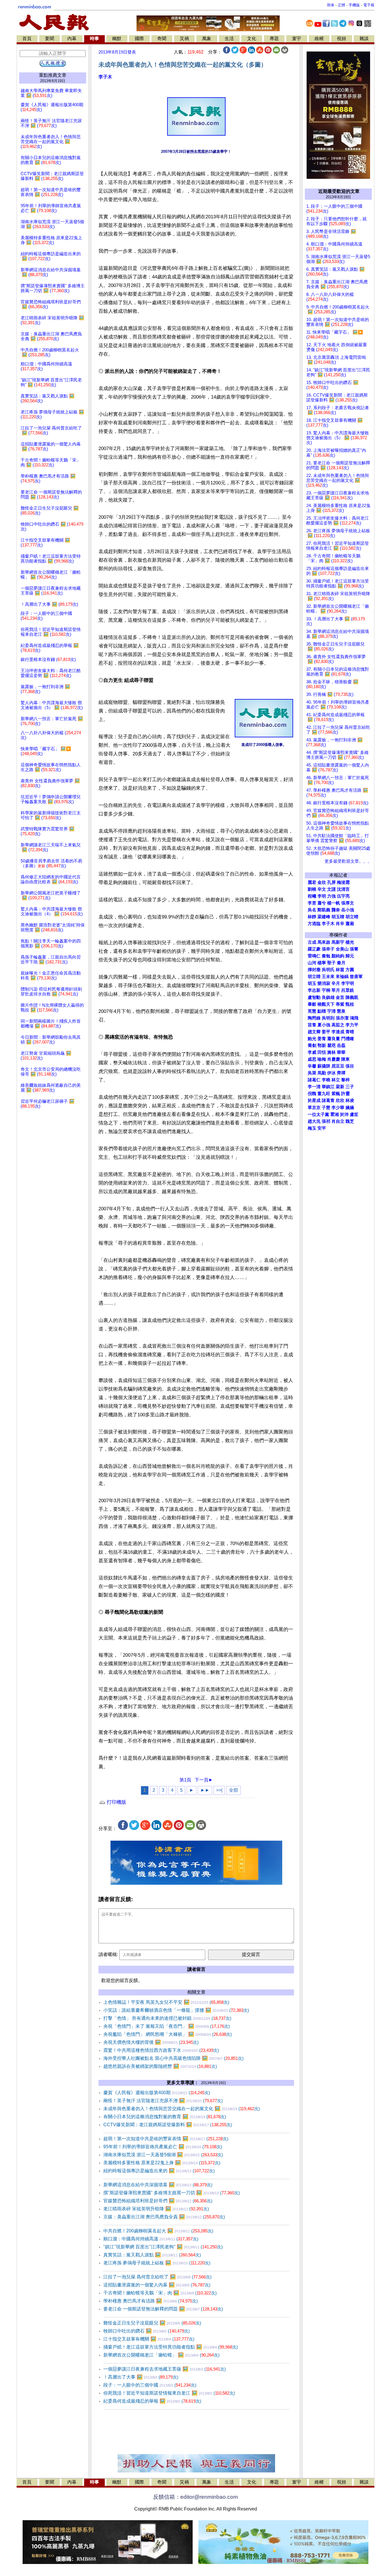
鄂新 (322, 1046)
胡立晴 (352, 917)
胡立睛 (314, 977)
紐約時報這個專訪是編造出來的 (159, 2171)
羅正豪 (314, 949)
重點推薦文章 (53, 75)
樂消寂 (324, 983)
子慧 (326, 1108)
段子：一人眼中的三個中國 (150, 2385)
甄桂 (350, 1004)
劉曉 (312, 889)
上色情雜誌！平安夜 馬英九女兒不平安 (166, 2002)
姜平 (326, 1032)
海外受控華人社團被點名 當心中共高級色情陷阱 (173, 2058)
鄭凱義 (324, 910)
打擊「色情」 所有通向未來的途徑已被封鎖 (167, 2018)
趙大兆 (314, 1121)
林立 (336, 1080)
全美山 (342, 949)
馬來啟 (324, 942)
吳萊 (312, 1073)
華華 (341, 1052)
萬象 (207, 38)
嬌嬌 (350, 1108)
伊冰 (331, 1073)
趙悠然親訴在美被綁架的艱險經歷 (160, 2066)
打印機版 (116, 1802)
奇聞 (162, 38)
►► (205, 1790)
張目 (350, 1066)
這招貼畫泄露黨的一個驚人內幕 (157, 2285)
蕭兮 (322, 903)
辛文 (322, 889)
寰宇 (297, 38)
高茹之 (338, 1025)
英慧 (312, 1011)
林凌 (350, 1100)
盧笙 (354, 1114)
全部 (234, 1790)
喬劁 (312, 1046)
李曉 (326, 1080)
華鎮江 (328, 1087)
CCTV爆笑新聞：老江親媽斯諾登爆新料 (168, 2125)
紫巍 (336, 1094)
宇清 (331, 1011)
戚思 (312, 1059)
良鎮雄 (328, 997)
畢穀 (312, 1004)
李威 (312, 1052)
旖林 (331, 1052)
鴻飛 (354, 1018)
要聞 (50, 38)
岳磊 (341, 1046)
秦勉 (326, 956)
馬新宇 (338, 942)
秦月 (341, 963)
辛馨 (312, 1066)
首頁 (27, 38)
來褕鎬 (342, 977)
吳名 (312, 910)
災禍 (184, 38)
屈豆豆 (338, 1066)
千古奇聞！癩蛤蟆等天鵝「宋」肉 (160, 2293)
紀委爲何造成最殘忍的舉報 (152, 2401)
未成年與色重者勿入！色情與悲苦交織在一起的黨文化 (182, 2109)
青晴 (350, 1032)
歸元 (350, 956)
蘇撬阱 (324, 1066)
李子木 (105, 77)
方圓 (350, 970)
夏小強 (324, 1025)
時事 (94, 38)
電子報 (369, 5)
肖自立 (338, 1121)
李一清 (314, 1087)
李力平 (352, 1025)
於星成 (314, 1100)
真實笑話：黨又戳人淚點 (152, 2255)
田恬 (322, 1052)
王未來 (328, 977)
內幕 (72, 38)
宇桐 (326, 990)
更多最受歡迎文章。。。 (348, 861)
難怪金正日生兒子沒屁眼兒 (152, 2323)
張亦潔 (342, 1018)
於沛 (344, 1114)
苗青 (312, 1025)
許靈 (345, 1094)
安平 (322, 1128)
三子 (350, 1087)
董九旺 (324, 1094)
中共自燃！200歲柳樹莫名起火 (158, 2231)
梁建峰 (324, 917)
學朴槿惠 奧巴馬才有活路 (151, 2301)
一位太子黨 (318, 1114)
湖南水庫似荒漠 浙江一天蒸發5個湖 (163, 2155)
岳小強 (348, 910)
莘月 (336, 990)
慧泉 (341, 1011)
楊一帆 (334, 903)
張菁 (354, 949)
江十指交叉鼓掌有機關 (149, 2339)
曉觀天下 (326, 1004)
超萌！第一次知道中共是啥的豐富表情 (166, 2139)
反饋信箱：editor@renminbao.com (195, 2497)
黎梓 (345, 1080)
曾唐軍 (356, 977)
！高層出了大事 (141, 2377)
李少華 (338, 1108)
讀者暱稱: (108, 1954)
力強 (331, 896)
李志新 (314, 990)
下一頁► (204, 1780)
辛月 (336, 983)
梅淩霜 (343, 882)
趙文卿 (314, 1032)
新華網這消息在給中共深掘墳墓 (158, 2185)
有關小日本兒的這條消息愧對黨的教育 (165, 2117)
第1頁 (185, 1780)
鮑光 (312, 1039)
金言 (340, 997)
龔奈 (336, 910)
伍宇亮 (343, 896)
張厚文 (348, 903)
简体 (331, 5)
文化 (252, 38)
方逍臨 (314, 924)
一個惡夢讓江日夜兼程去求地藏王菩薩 (165, 2369)
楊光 (350, 942)
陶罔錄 (314, 1018)
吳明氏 (328, 970)
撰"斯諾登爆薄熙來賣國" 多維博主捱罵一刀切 (172, 2193)
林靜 (312, 917)
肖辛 (340, 924)
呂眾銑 (348, 990)
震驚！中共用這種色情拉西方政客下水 (161, 2050)
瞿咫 (331, 1046)
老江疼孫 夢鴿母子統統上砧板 (157, 2263)
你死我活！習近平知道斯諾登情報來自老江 (169, 2393)
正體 (341, 5)
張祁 (326, 1121)
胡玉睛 (338, 917)
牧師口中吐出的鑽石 (147, 2331)
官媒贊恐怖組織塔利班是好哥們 (158, 2201)
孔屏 (331, 882)
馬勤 (322, 1073)
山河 (312, 963)
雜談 (364, 38)
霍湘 (335, 1114)
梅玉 (312, 1128)
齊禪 (341, 1073)
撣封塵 (314, 970)
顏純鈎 (338, 956)
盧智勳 (314, 997)
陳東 (345, 1059)
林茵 (340, 970)
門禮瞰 (348, 1039)
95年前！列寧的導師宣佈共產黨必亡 (163, 2147)
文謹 (331, 889)
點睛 (322, 1011)
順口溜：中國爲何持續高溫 (151, 2239)
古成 (312, 942)
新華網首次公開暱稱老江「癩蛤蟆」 (161, 2355)
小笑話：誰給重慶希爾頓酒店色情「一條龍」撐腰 (176, 2010)
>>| (219, 1790)
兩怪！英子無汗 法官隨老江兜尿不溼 (163, 2101)
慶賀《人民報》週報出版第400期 (157, 2093)
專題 (274, 38)
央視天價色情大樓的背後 (151, 2042)
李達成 (338, 1032)
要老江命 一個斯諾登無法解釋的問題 (163, 2309)
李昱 (312, 903)
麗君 (312, 882)
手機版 (354, 5)
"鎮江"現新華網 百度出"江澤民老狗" (163, 2247)
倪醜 (312, 1094)
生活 (229, 38)
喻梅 (322, 1059)
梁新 (340, 1087)
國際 (139, 38)
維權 (319, 38)
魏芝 (350, 1121)
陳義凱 (352, 997)
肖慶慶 (334, 1059)
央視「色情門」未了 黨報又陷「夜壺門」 (167, 2026)
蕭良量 (334, 1039)
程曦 (312, 896)
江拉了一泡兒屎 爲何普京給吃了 (157, 2277)
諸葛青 (328, 1100)
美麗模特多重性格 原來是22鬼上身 (162, 2163)
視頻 (341, 38)
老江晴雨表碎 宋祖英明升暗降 (156, 2209)
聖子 (331, 963)
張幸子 (328, 949)
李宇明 (348, 983)
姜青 (322, 1039)
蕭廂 (350, 924)
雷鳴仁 (314, 956)
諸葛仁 (314, 1080)
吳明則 (328, 1018)
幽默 (117, 38)
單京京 (314, 1108)
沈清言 (343, 889)
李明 (322, 896)
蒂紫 (340, 1004)
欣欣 (340, 1100)
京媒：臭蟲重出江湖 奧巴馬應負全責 (164, 2217)
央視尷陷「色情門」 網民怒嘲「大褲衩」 (168, 2034)
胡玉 (312, 983)
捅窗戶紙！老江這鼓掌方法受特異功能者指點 (171, 2347)
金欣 (322, 882)
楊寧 (322, 963)
